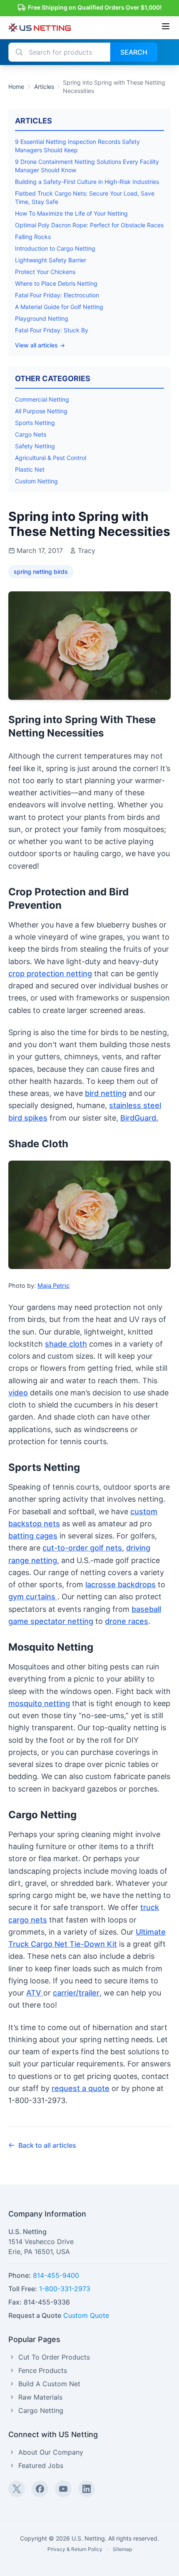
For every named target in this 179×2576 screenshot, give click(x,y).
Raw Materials (40, 2397)
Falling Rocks (33, 237)
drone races (127, 1621)
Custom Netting (36, 481)
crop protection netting (50, 974)
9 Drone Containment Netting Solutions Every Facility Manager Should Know (87, 166)
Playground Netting (42, 318)
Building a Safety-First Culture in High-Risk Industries (87, 182)
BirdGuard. (139, 1118)
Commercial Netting (42, 399)
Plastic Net (30, 469)
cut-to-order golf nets (82, 1548)
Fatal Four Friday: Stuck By (52, 330)
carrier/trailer (76, 1993)
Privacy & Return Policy (75, 2549)
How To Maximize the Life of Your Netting (71, 213)
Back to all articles (47, 2145)
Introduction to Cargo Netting (55, 248)
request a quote (81, 2088)
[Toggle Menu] (166, 26)
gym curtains (33, 1597)
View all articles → (40, 345)
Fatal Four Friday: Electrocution (57, 295)
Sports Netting (35, 423)
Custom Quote (86, 2315)
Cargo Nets (31, 434)
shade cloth (66, 1344)
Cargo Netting (41, 2410)
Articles (44, 87)
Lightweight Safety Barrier (51, 260)
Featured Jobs (41, 2465)
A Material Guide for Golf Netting (59, 307)
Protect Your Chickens (45, 272)
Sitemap (122, 2549)
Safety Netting (35, 446)
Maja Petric (53, 1285)
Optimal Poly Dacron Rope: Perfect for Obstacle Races (89, 225)
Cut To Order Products (54, 2357)
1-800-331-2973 (65, 2289)
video (18, 1393)
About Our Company (51, 2452)
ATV (35, 1993)
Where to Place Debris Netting (56, 283)
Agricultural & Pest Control (51, 458)
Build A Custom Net (49, 2384)
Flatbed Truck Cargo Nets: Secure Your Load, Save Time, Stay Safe (85, 197)
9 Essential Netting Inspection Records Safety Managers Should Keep (77, 146)
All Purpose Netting (41, 411)
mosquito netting (39, 1703)
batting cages (33, 1536)
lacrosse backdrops (121, 1585)
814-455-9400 (56, 2275)
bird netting (106, 1093)
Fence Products (43, 2370)
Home (16, 87)
